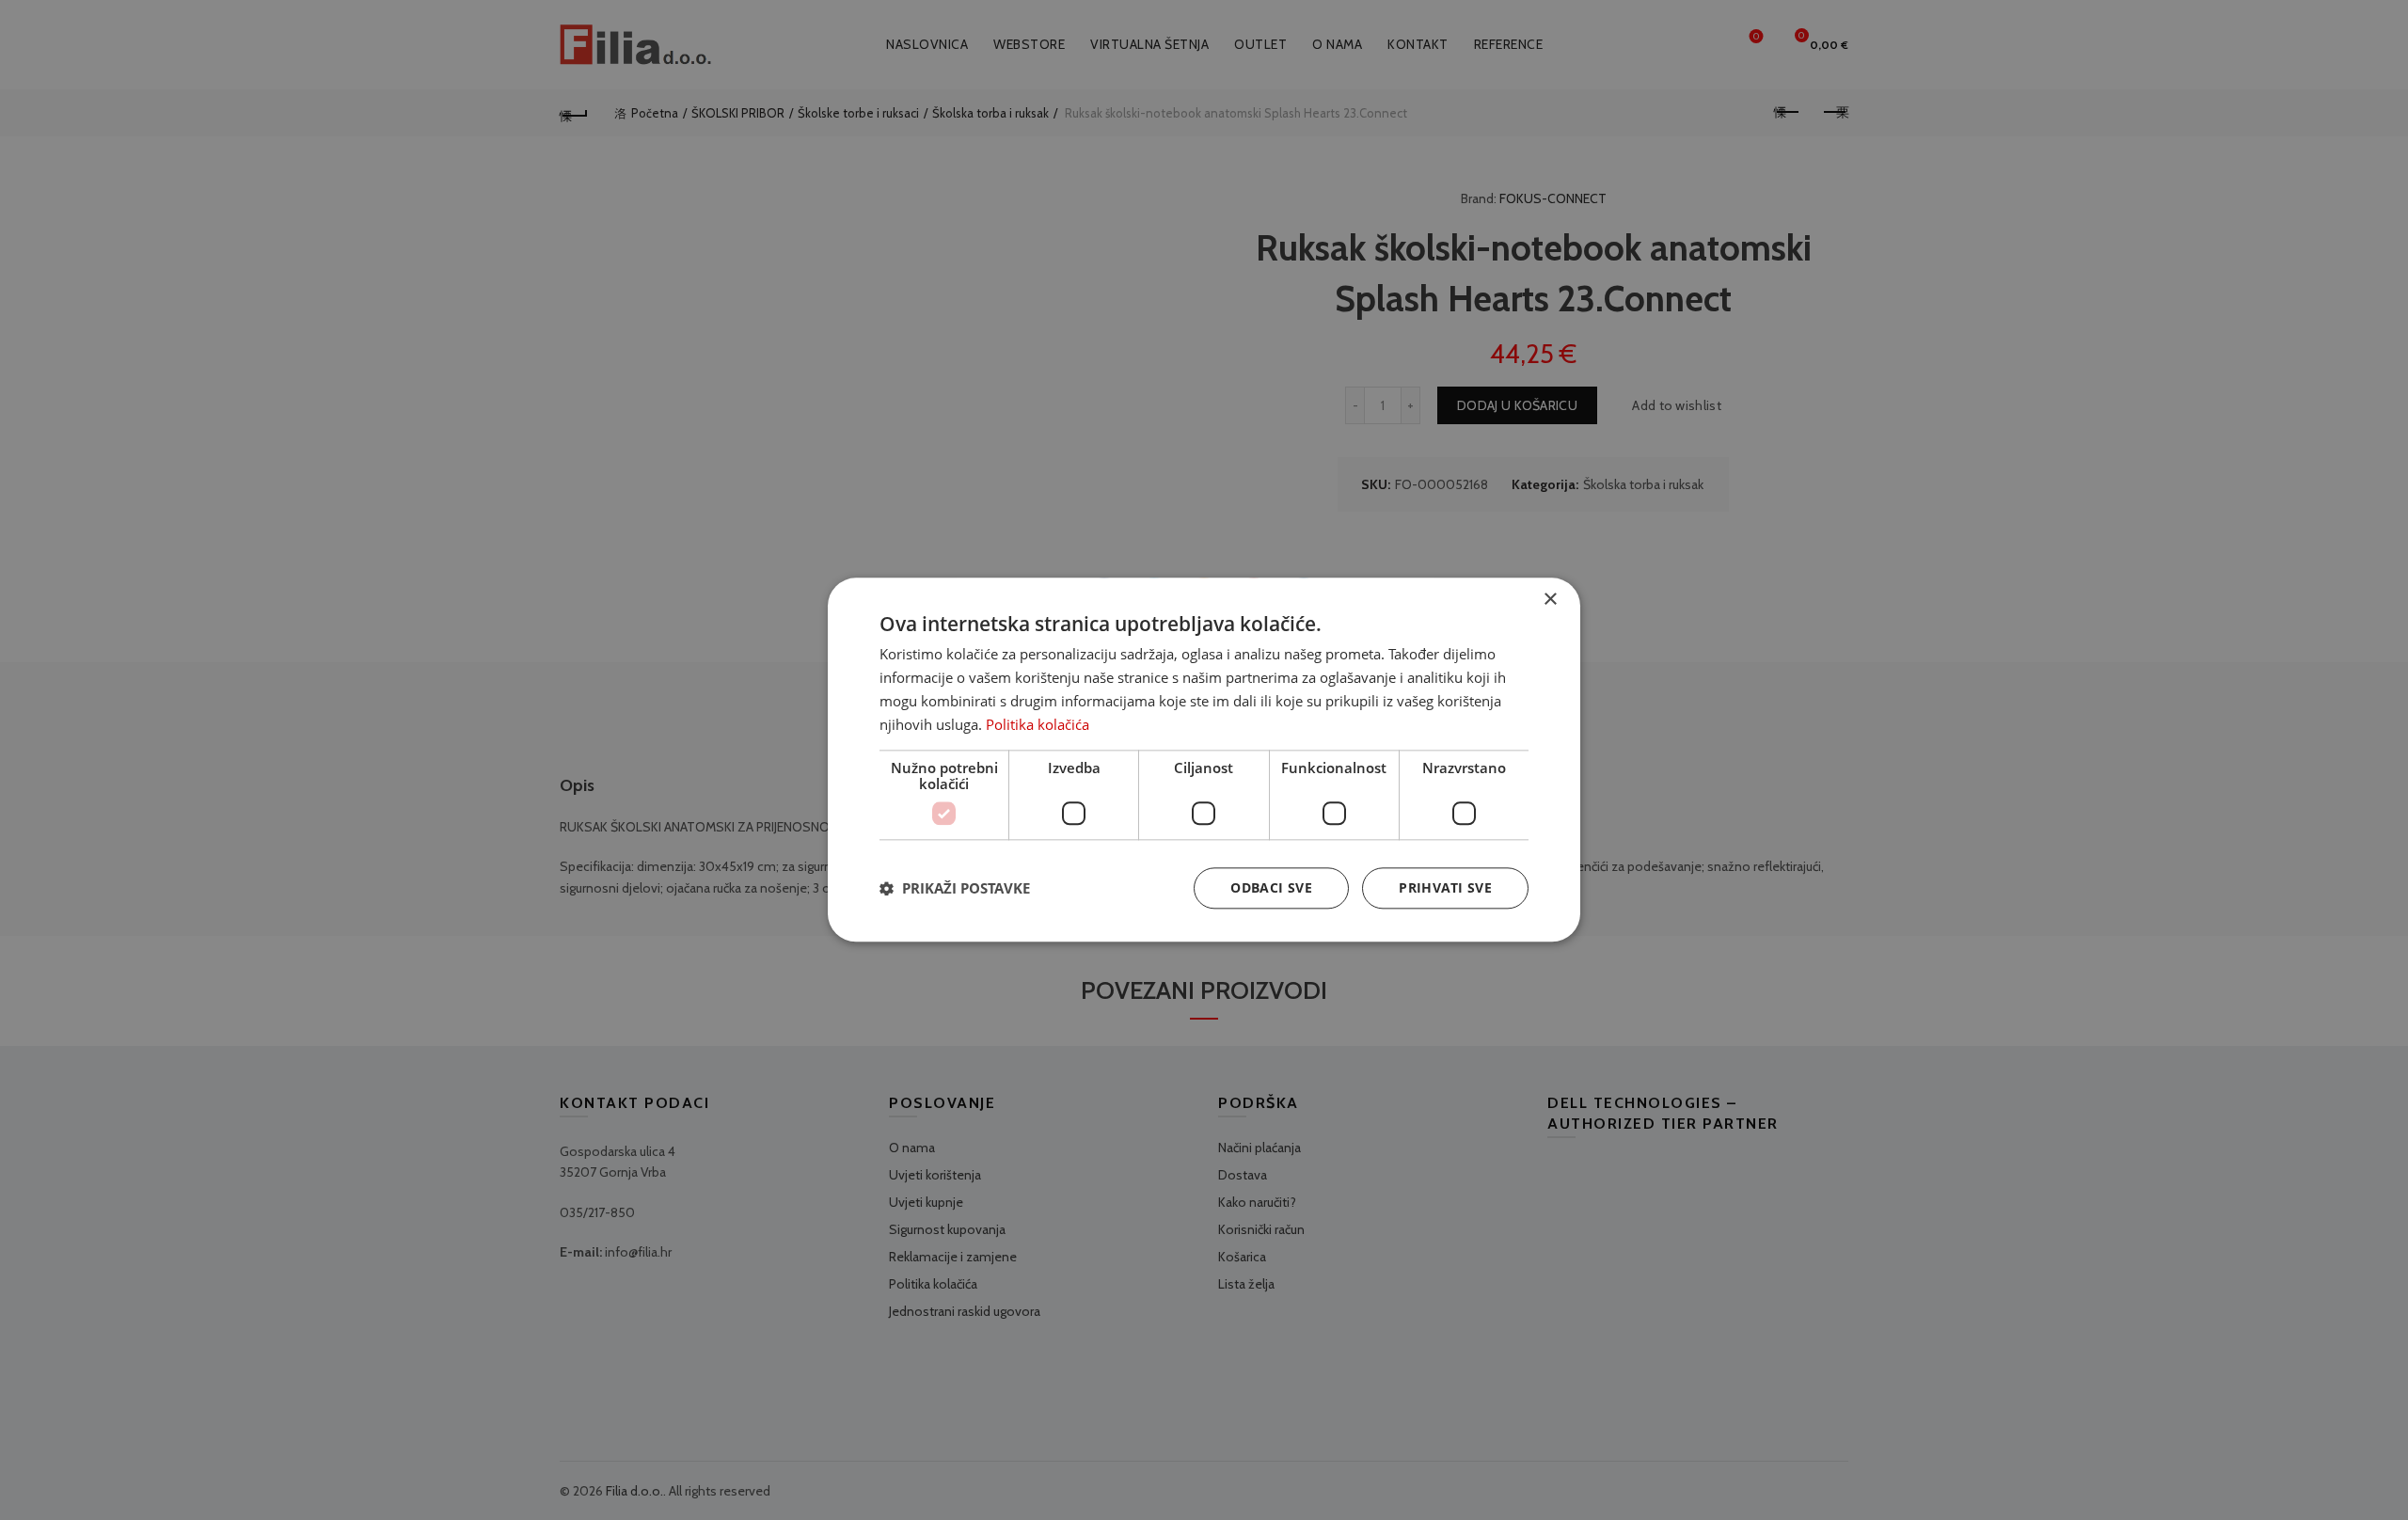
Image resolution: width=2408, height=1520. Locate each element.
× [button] (1550, 600)
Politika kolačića (1038, 724)
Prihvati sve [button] (1445, 888)
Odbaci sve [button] (1271, 888)
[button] (955, 889)
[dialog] (1204, 760)
